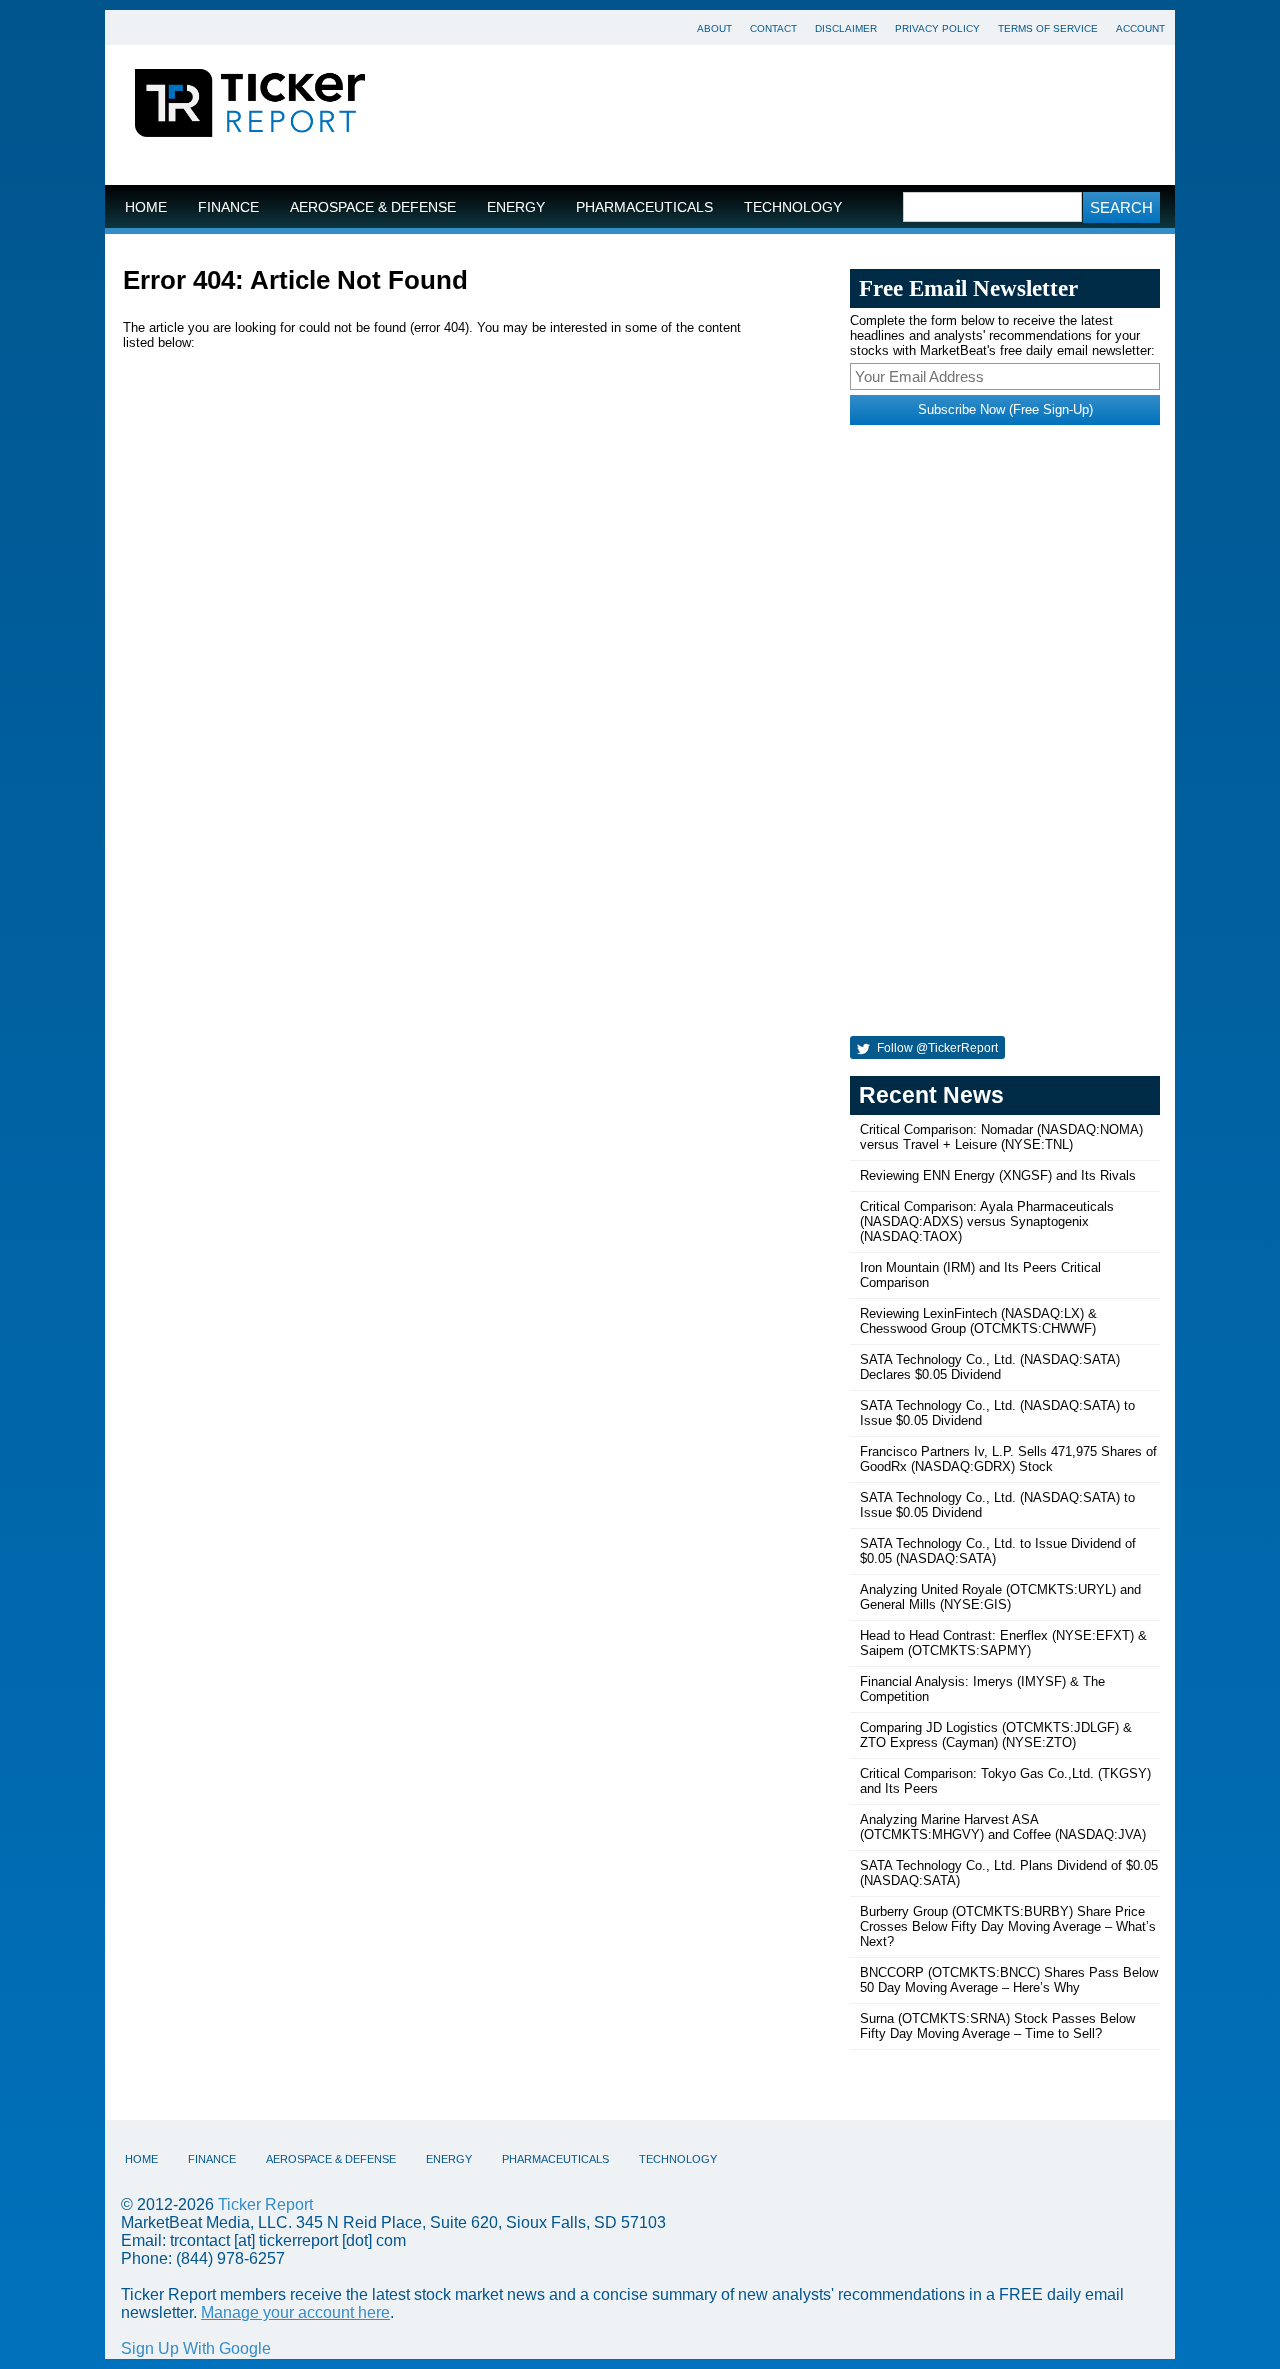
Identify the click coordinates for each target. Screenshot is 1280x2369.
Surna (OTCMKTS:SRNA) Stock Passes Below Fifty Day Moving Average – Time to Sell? (997, 2026)
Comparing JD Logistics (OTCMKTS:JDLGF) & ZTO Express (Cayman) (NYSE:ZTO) (996, 1735)
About (714, 28)
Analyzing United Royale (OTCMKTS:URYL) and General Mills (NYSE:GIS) (1000, 1597)
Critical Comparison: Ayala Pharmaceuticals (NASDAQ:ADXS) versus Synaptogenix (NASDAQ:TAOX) (987, 1221)
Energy (516, 207)
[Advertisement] (785, 115)
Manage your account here (295, 2312)
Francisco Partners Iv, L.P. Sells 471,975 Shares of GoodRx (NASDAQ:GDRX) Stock (1008, 1459)
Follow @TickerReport (936, 1048)
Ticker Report (265, 2204)
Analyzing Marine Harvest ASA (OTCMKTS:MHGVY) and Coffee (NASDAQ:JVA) (1003, 1827)
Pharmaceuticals (644, 207)
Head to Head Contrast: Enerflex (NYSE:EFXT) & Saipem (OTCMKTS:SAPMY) (1003, 1643)
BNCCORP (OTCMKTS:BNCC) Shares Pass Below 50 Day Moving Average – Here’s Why (1009, 1980)
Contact (773, 28)
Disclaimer (846, 28)
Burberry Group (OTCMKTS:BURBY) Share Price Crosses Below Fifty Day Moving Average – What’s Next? (1008, 1926)
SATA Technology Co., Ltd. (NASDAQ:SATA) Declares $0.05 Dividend (990, 1367)
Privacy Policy (937, 28)
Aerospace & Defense (373, 207)
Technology (793, 207)
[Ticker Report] (250, 106)
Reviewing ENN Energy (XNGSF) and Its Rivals (998, 1175)
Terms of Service (1048, 28)
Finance (228, 207)
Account (1140, 28)
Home (146, 207)
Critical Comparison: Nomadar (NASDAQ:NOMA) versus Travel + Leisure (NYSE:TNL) (1001, 1137)
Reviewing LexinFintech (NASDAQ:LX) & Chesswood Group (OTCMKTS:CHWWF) (978, 1321)
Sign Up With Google (196, 2348)
